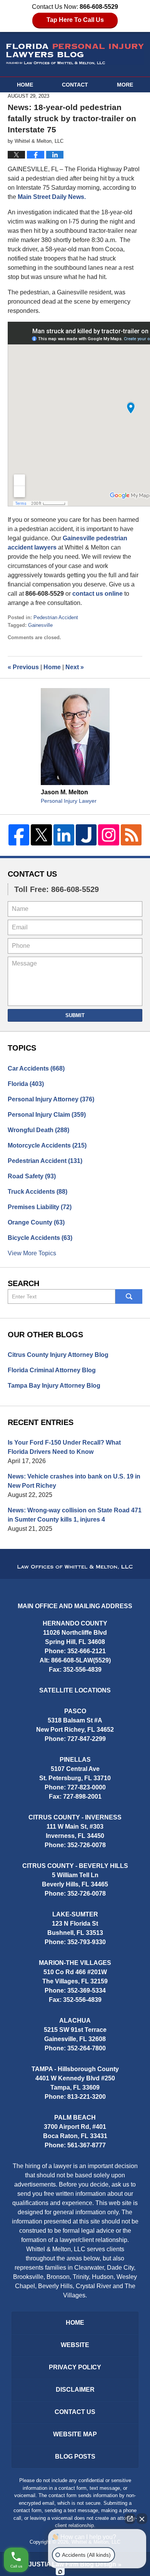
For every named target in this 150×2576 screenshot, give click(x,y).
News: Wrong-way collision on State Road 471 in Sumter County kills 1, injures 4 (75, 1515)
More (125, 85)
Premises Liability (40, 1207)
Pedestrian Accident (56, 617)
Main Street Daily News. (52, 197)
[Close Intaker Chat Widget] (142, 2519)
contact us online (97, 594)
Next (75, 667)
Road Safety (32, 1176)
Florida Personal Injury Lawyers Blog (75, 54)
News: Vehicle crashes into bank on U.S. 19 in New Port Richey (74, 1481)
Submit (75, 1015)
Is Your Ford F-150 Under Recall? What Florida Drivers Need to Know (64, 1447)
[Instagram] (108, 835)
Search (129, 1296)
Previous (23, 667)
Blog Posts (75, 2457)
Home (25, 85)
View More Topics (32, 1253)
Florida (26, 1084)
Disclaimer (75, 2390)
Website (75, 2345)
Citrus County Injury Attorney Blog (58, 1355)
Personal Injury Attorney (51, 1099)
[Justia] (86, 835)
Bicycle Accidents (40, 1238)
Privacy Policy (75, 2367)
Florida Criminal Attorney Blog (52, 1370)
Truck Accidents (37, 1192)
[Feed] (131, 835)
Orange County (36, 1222)
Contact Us (32, 874)
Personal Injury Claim (47, 1115)
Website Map (75, 2434)
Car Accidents (36, 1068)
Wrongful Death (38, 1130)
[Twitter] (41, 835)
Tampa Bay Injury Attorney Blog (54, 1386)
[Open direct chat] (130, 2519)
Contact (75, 85)
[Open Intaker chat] (60, 2572)
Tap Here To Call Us (75, 20)
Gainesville (40, 625)
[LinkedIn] (64, 835)
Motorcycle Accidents (47, 1145)
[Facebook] (19, 835)
